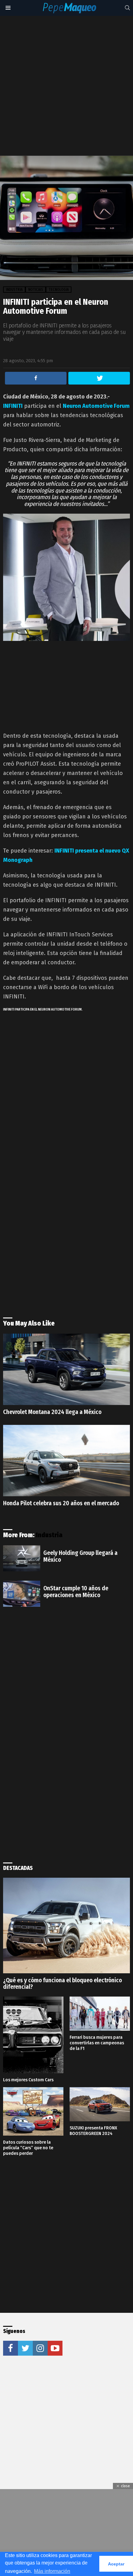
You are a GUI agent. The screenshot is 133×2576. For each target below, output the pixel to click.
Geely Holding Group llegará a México (80, 1556)
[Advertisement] (66, 86)
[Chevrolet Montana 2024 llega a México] (66, 1369)
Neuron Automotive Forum (96, 406)
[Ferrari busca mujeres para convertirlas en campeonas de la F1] (100, 2014)
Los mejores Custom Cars (28, 2080)
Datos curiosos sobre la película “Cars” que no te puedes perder (28, 2148)
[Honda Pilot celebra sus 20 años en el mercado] (66, 1461)
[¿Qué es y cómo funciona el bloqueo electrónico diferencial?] (66, 1925)
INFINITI (13, 406)
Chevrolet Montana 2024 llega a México (52, 1412)
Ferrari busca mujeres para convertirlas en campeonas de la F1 (97, 2043)
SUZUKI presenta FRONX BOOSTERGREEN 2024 (93, 2131)
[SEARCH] (127, 8)
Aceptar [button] (116, 2564)
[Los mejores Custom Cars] (33, 2035)
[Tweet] (99, 378)
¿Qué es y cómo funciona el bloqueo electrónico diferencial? (62, 1984)
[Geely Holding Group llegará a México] (22, 1558)
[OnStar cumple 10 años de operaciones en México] (22, 1594)
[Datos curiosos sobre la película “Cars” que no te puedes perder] (33, 2111)
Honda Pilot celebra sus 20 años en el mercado (61, 1503)
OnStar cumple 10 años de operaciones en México (76, 1592)
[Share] (36, 378)
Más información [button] (52, 2571)
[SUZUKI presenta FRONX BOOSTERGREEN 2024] (100, 2104)
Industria (49, 1535)
